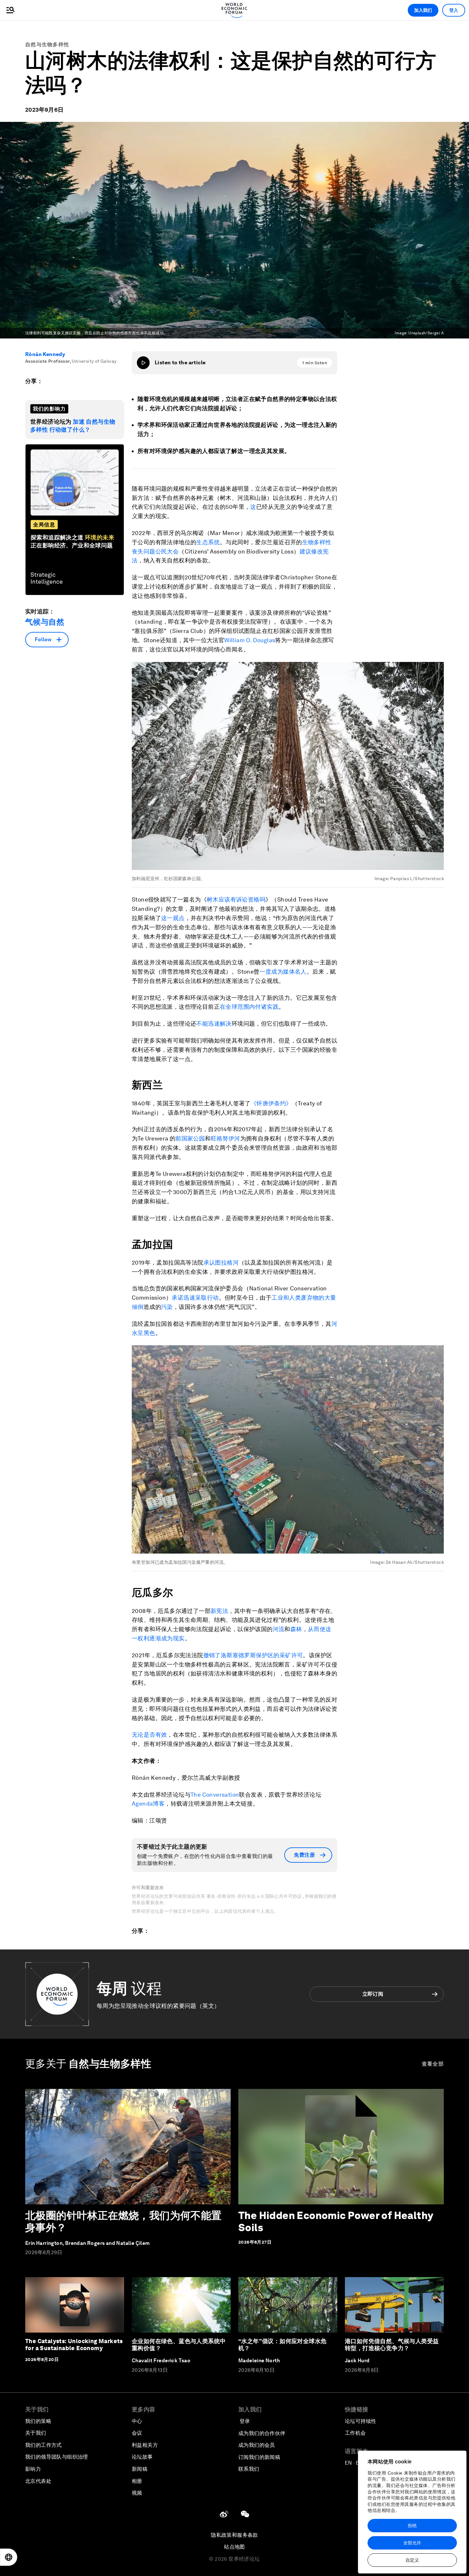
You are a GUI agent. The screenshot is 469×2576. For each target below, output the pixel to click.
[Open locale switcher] (9, 2557)
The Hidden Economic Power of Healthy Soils (336, 2221)
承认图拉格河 (221, 1262)
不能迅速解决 (214, 1024)
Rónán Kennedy (45, 354)
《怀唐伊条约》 (271, 1103)
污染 (167, 1307)
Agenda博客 (148, 1804)
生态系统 (208, 542)
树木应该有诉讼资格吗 (236, 899)
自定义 (412, 2560)
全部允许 (412, 2543)
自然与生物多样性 (47, 45)
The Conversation (215, 1795)
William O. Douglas (250, 640)
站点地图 (234, 2547)
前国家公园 (190, 1138)
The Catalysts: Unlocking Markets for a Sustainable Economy (74, 2345)
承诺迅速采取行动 (195, 1298)
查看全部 (433, 2064)
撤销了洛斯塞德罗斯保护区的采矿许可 (253, 1655)
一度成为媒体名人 (283, 972)
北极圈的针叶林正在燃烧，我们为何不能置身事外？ (123, 2221)
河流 (279, 1629)
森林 (296, 1629)
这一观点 (173, 918)
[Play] (143, 363)
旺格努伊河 (226, 1138)
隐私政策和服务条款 (234, 2535)
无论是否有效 (149, 1735)
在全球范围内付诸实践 (249, 1007)
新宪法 (219, 1611)
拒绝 (412, 2526)
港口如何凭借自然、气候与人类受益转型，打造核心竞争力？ (392, 2345)
